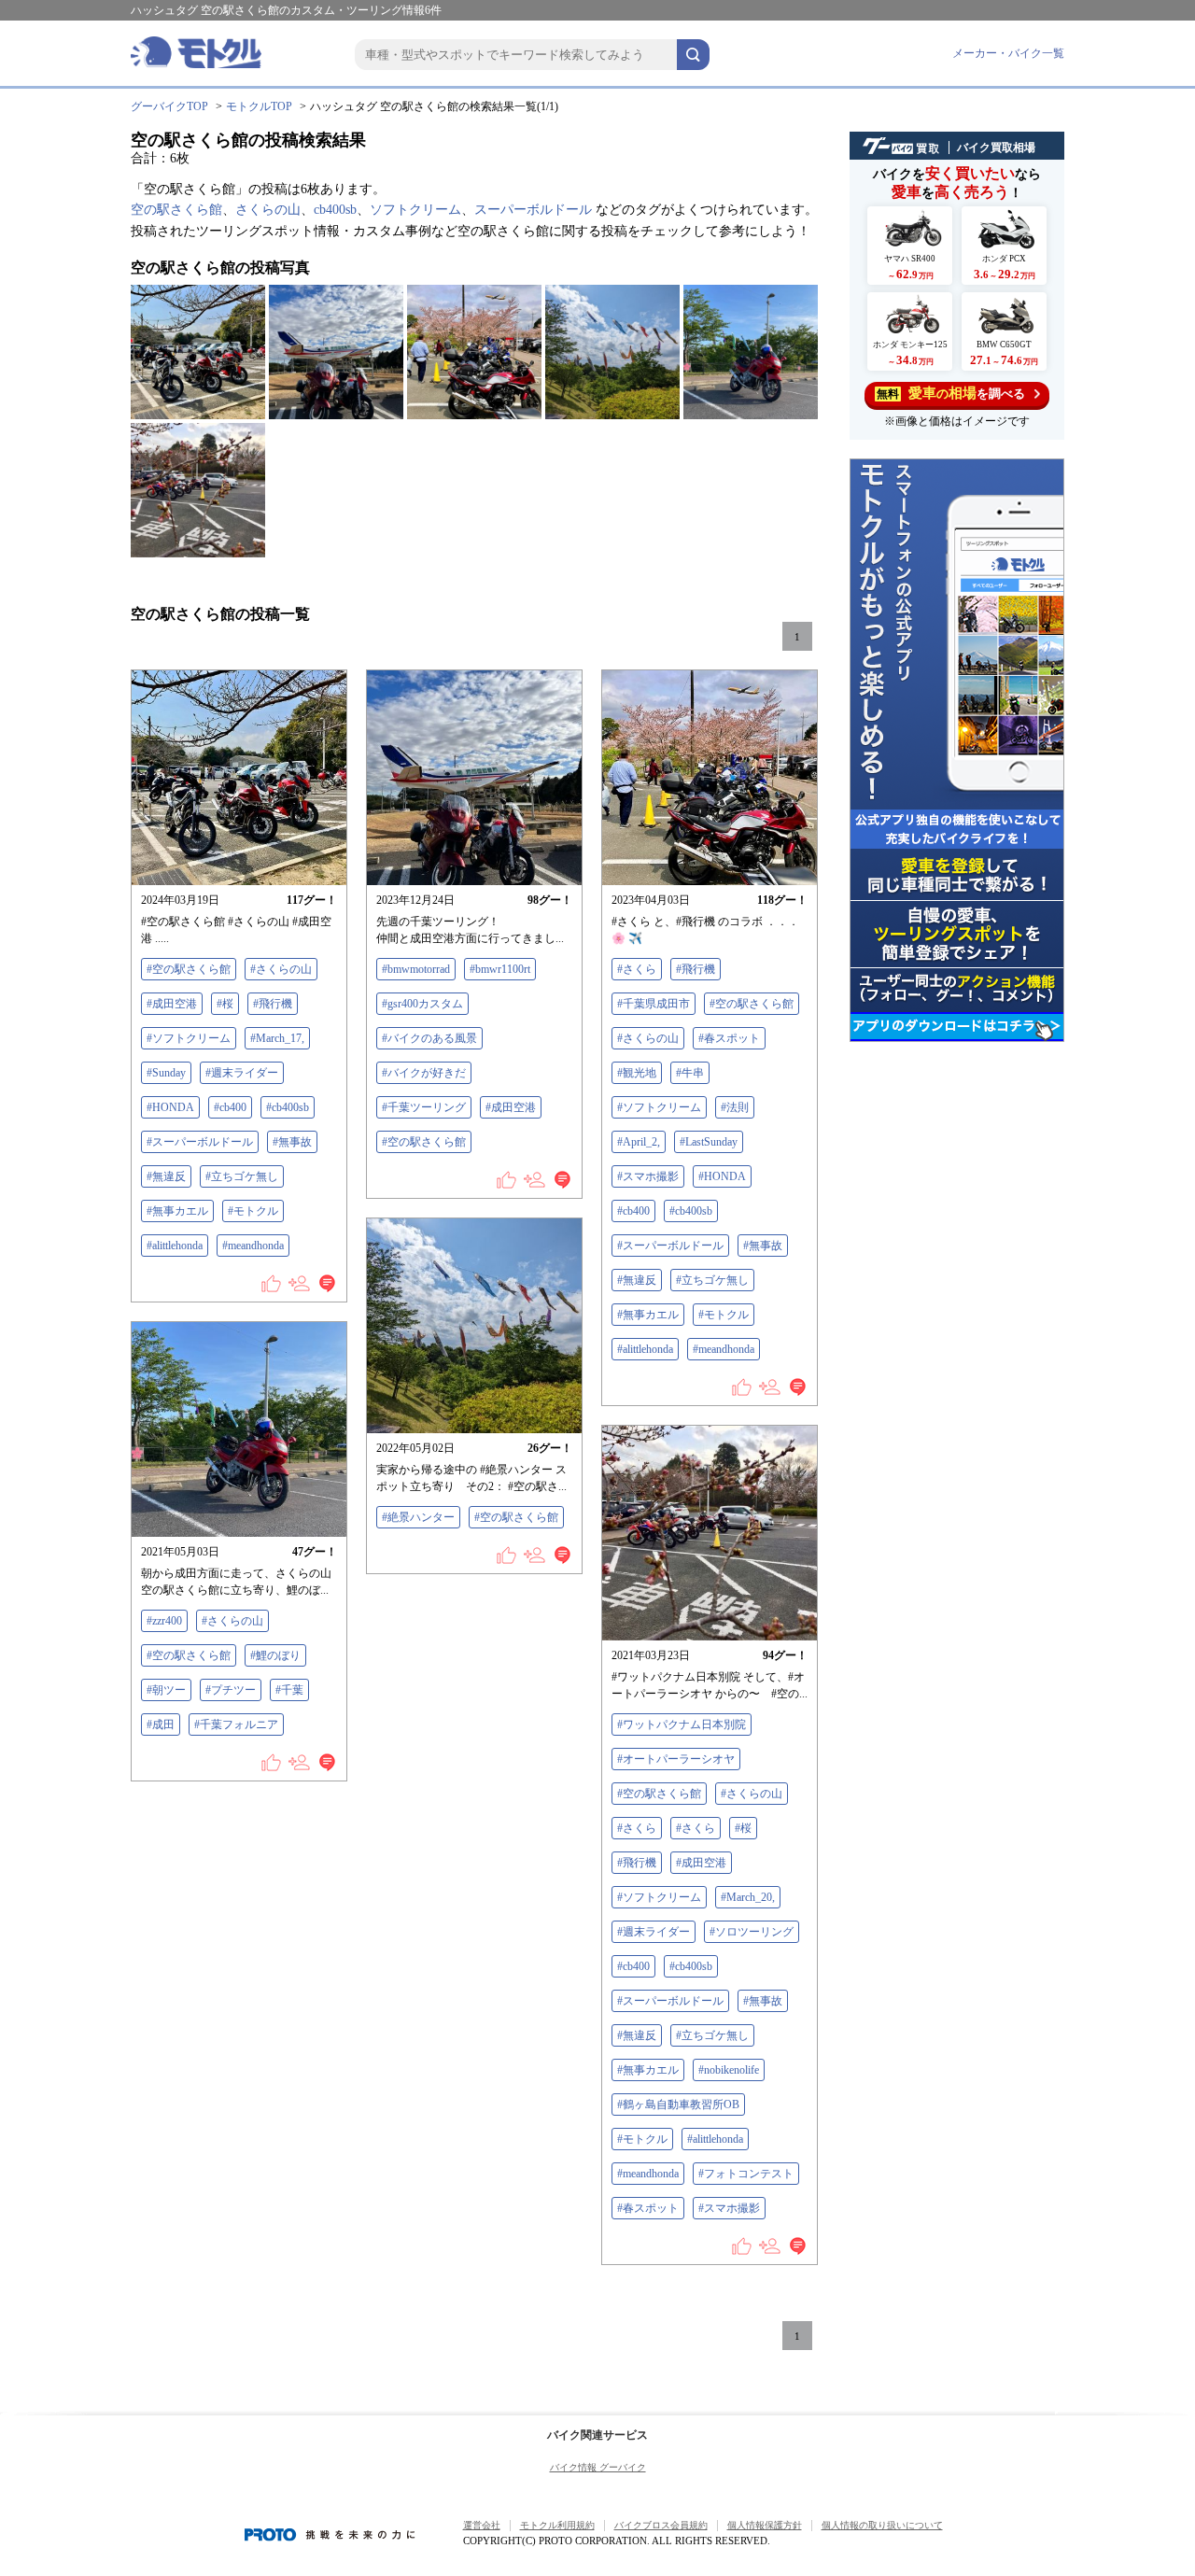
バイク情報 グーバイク (598, 2467)
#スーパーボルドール (200, 1142)
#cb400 (230, 1107)
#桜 (225, 1004)
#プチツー (231, 1690)
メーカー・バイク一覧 (1008, 53)
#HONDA (170, 1107)
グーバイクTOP (169, 106)
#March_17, (277, 1038)
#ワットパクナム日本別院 (682, 1724)
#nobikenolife (729, 2070)
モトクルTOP (259, 106)
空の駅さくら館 (176, 210)
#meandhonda (253, 1246)
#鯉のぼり (275, 1655)
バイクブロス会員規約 (661, 2525)
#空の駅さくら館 (189, 969)
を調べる (951, 393)
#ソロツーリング (752, 1932)
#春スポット (729, 1038)
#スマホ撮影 (648, 1176)
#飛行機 (273, 1004)
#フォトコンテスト (746, 2174)
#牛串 (690, 1073)
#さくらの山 (281, 969)
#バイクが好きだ (424, 1073)
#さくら (637, 969)
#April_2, (639, 1142)
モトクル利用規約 (557, 2525)
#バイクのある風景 (429, 1038)
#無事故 (292, 1142)
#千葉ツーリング (424, 1107)
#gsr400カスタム (422, 1004)
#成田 (161, 1724)
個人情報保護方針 (765, 2525)
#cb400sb (288, 1107)
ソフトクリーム (415, 210)
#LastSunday (709, 1142)
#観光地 (637, 1073)
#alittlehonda (175, 1246)
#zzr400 (164, 1621)
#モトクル (253, 1211)
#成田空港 (172, 1004)
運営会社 (482, 2525)
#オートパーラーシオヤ (676, 1759)
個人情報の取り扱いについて (882, 2525)
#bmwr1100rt (500, 969)
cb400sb (335, 210)
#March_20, (748, 1897)
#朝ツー (166, 1690)
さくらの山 (268, 210)
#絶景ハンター (418, 1517)
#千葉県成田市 (654, 1004)
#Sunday (166, 1073)
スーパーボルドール (533, 210)
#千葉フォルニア (236, 1724)
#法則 (735, 1107)
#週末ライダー (242, 1073)
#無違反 (166, 1176)
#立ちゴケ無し (242, 1176)
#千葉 (289, 1690)
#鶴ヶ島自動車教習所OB (678, 2104)
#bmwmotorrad (416, 969)
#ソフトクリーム (189, 1038)
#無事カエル (177, 1211)
